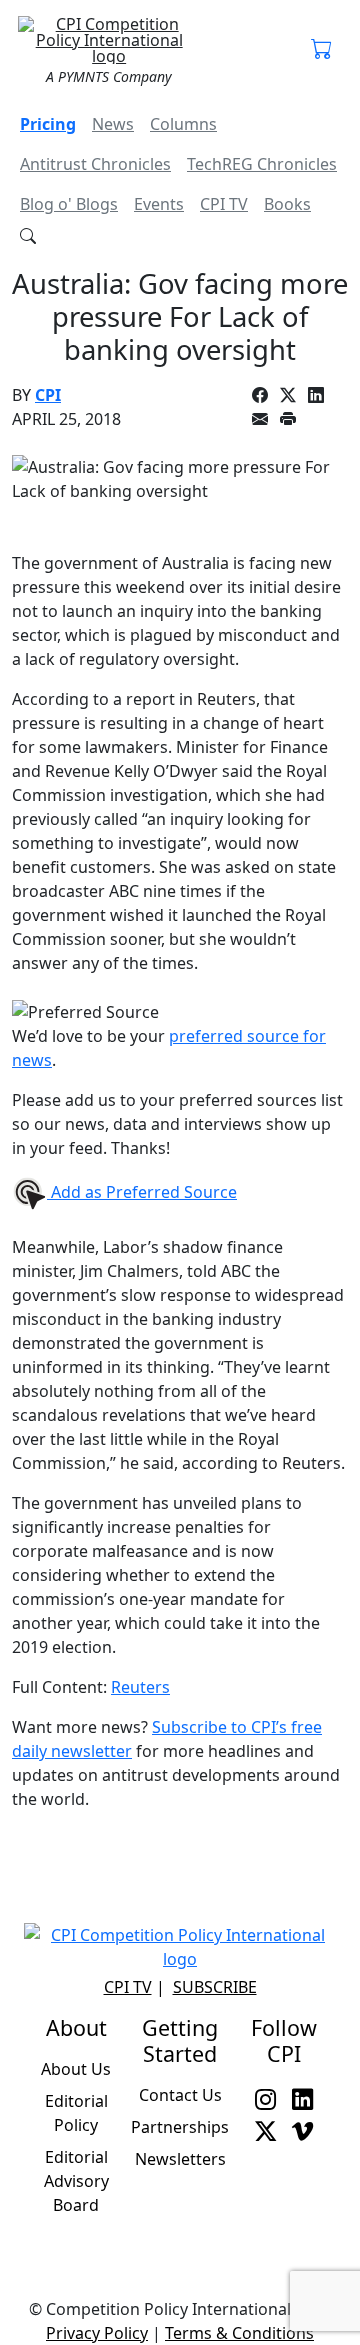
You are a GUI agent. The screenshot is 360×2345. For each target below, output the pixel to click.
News (113, 124)
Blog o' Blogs (69, 204)
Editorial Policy (76, 2113)
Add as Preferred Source (142, 1192)
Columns (183, 124)
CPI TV (224, 204)
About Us (76, 2069)
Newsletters (180, 2159)
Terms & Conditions (239, 2333)
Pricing (48, 124)
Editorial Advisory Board (76, 2181)
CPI (48, 395)
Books (287, 204)
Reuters (140, 1687)
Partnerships (180, 2127)
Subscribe (215, 1987)
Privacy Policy (97, 2333)
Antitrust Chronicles (95, 164)
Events (159, 204)
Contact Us (180, 2095)
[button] (321, 50)
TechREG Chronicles (262, 164)
